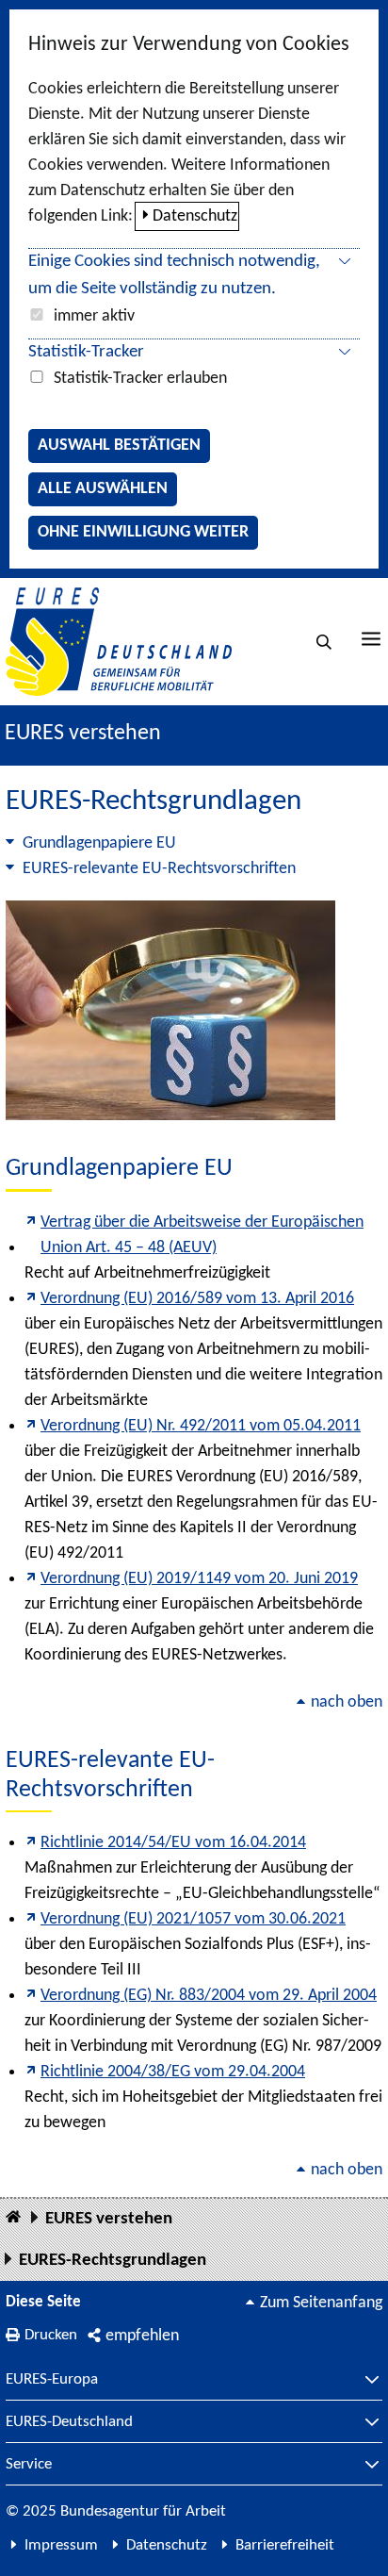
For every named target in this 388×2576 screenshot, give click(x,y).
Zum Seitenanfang (321, 2303)
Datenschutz (195, 216)
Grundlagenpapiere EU (99, 843)
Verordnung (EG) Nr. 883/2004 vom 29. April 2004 (209, 1996)
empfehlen (142, 2336)
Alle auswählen (103, 489)
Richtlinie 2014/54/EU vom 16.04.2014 (173, 1843)
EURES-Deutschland (69, 2422)
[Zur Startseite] (119, 642)
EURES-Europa (52, 2380)
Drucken (51, 2335)
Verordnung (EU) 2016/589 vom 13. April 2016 (197, 1299)
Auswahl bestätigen (119, 446)
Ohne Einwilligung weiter (143, 532)
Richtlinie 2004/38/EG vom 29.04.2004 (173, 2072)
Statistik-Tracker (86, 352)
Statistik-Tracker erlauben (140, 379)
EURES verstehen (83, 734)
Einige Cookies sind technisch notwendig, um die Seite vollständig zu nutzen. (174, 275)
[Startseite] (13, 2218)
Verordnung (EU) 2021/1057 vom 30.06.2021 (193, 1919)
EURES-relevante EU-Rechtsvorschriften (159, 869)
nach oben (347, 1702)
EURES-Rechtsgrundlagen (113, 2261)
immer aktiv (94, 316)
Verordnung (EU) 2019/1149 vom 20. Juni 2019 (199, 1579)
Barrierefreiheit (285, 2545)
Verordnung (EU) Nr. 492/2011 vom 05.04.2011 (201, 1426)
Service (29, 2465)
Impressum (61, 2545)
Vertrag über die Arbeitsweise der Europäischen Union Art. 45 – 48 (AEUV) (202, 1235)
